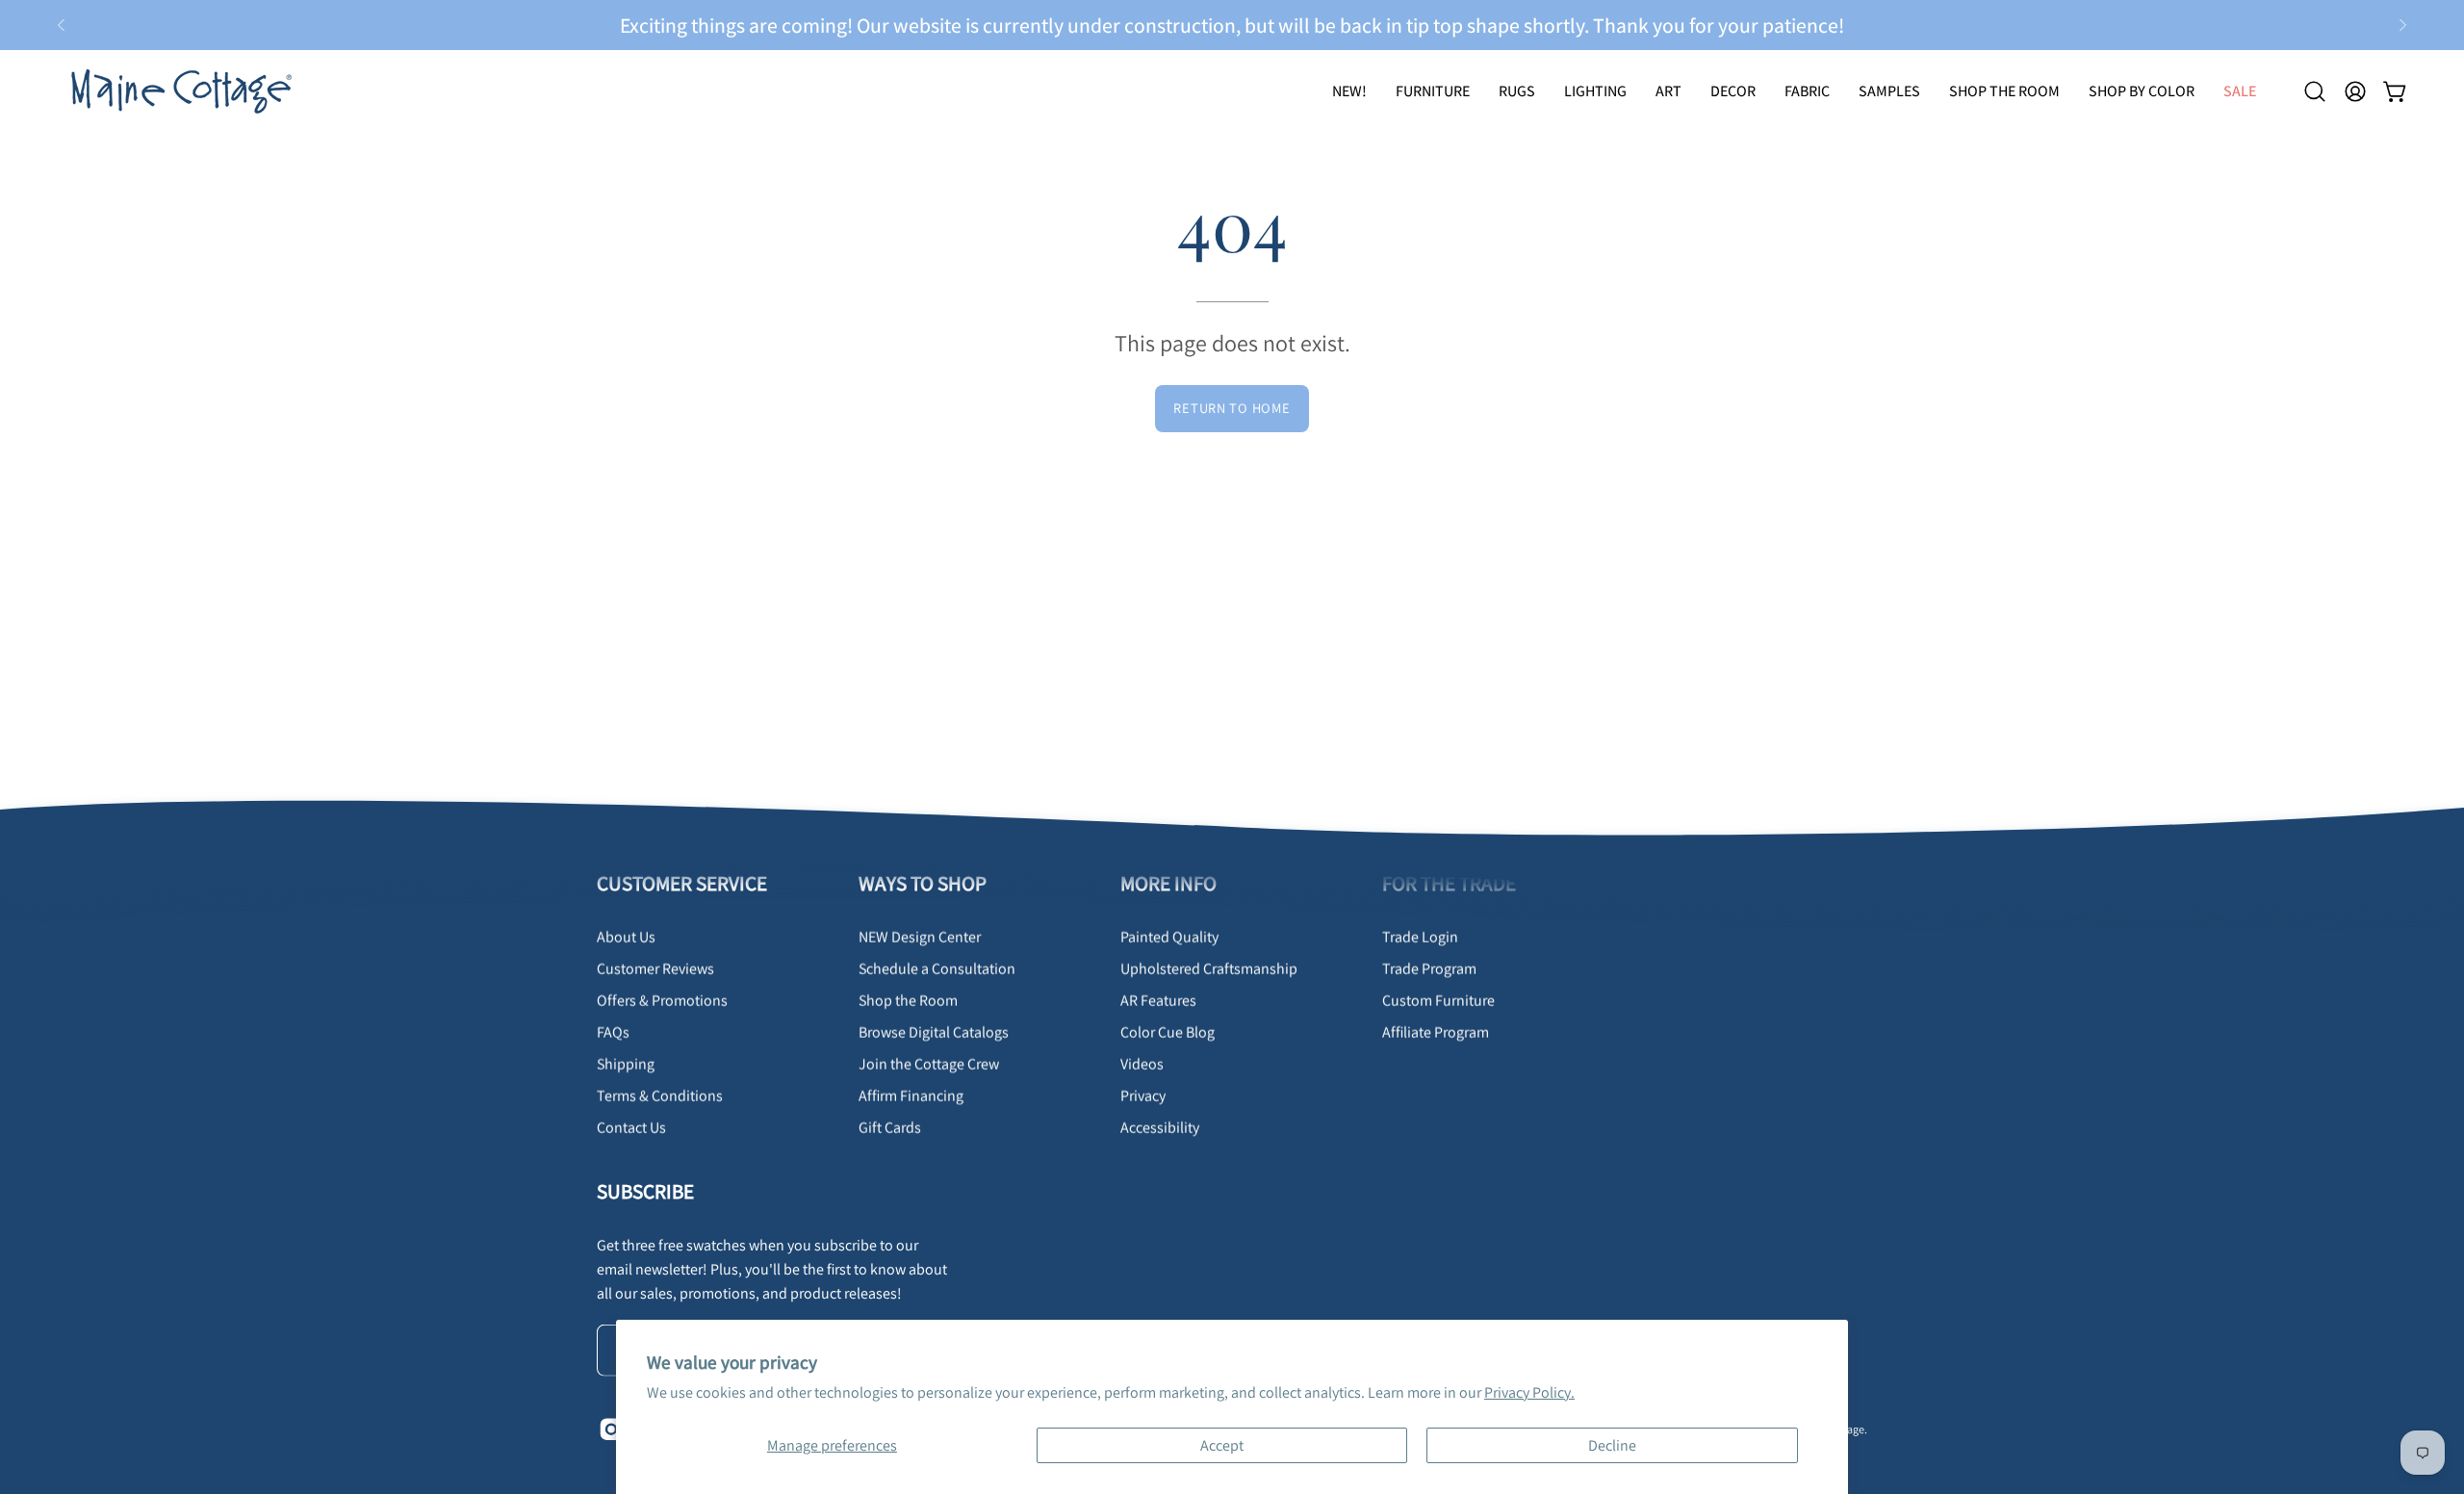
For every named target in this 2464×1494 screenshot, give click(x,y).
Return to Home (1232, 408)
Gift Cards (890, 1128)
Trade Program (1429, 969)
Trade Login (1420, 937)
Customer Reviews (655, 969)
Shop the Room (908, 1001)
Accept (1222, 1445)
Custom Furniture (1438, 1001)
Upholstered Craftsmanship (1209, 969)
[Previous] (62, 25)
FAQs (613, 1032)
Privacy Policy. (1529, 1392)
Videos (1142, 1064)
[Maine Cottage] (178, 91)
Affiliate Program (1436, 1032)
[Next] (2402, 25)
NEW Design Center (920, 937)
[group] (1232, 25)
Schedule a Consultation (937, 969)
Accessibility (1160, 1128)
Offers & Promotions (662, 1001)
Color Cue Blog (1168, 1032)
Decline (1612, 1445)
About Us (626, 937)
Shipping (626, 1064)
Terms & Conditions (660, 1096)
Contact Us (631, 1128)
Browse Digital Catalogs (934, 1032)
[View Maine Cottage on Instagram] (609, 1430)
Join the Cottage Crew (929, 1064)
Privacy (1143, 1096)
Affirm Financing (911, 1096)
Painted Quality (1169, 937)
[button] (1517, 91)
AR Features (1158, 1001)
